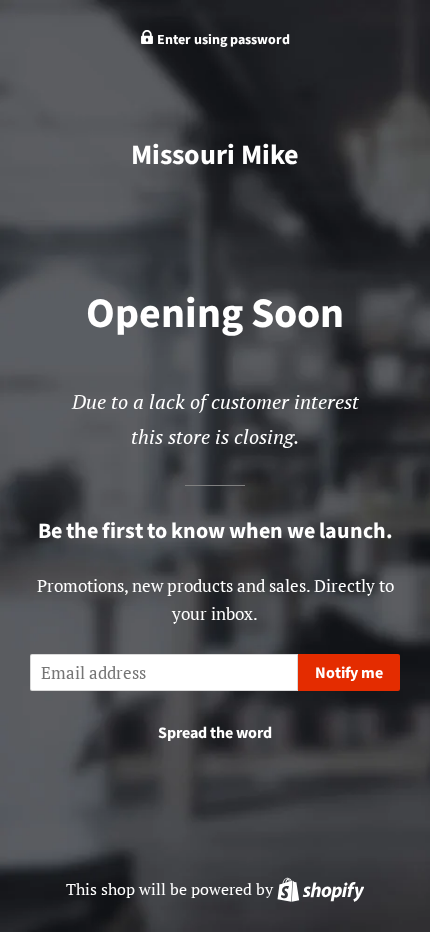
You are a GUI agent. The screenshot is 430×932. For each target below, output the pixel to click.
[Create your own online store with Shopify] (320, 889)
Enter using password (222, 40)
